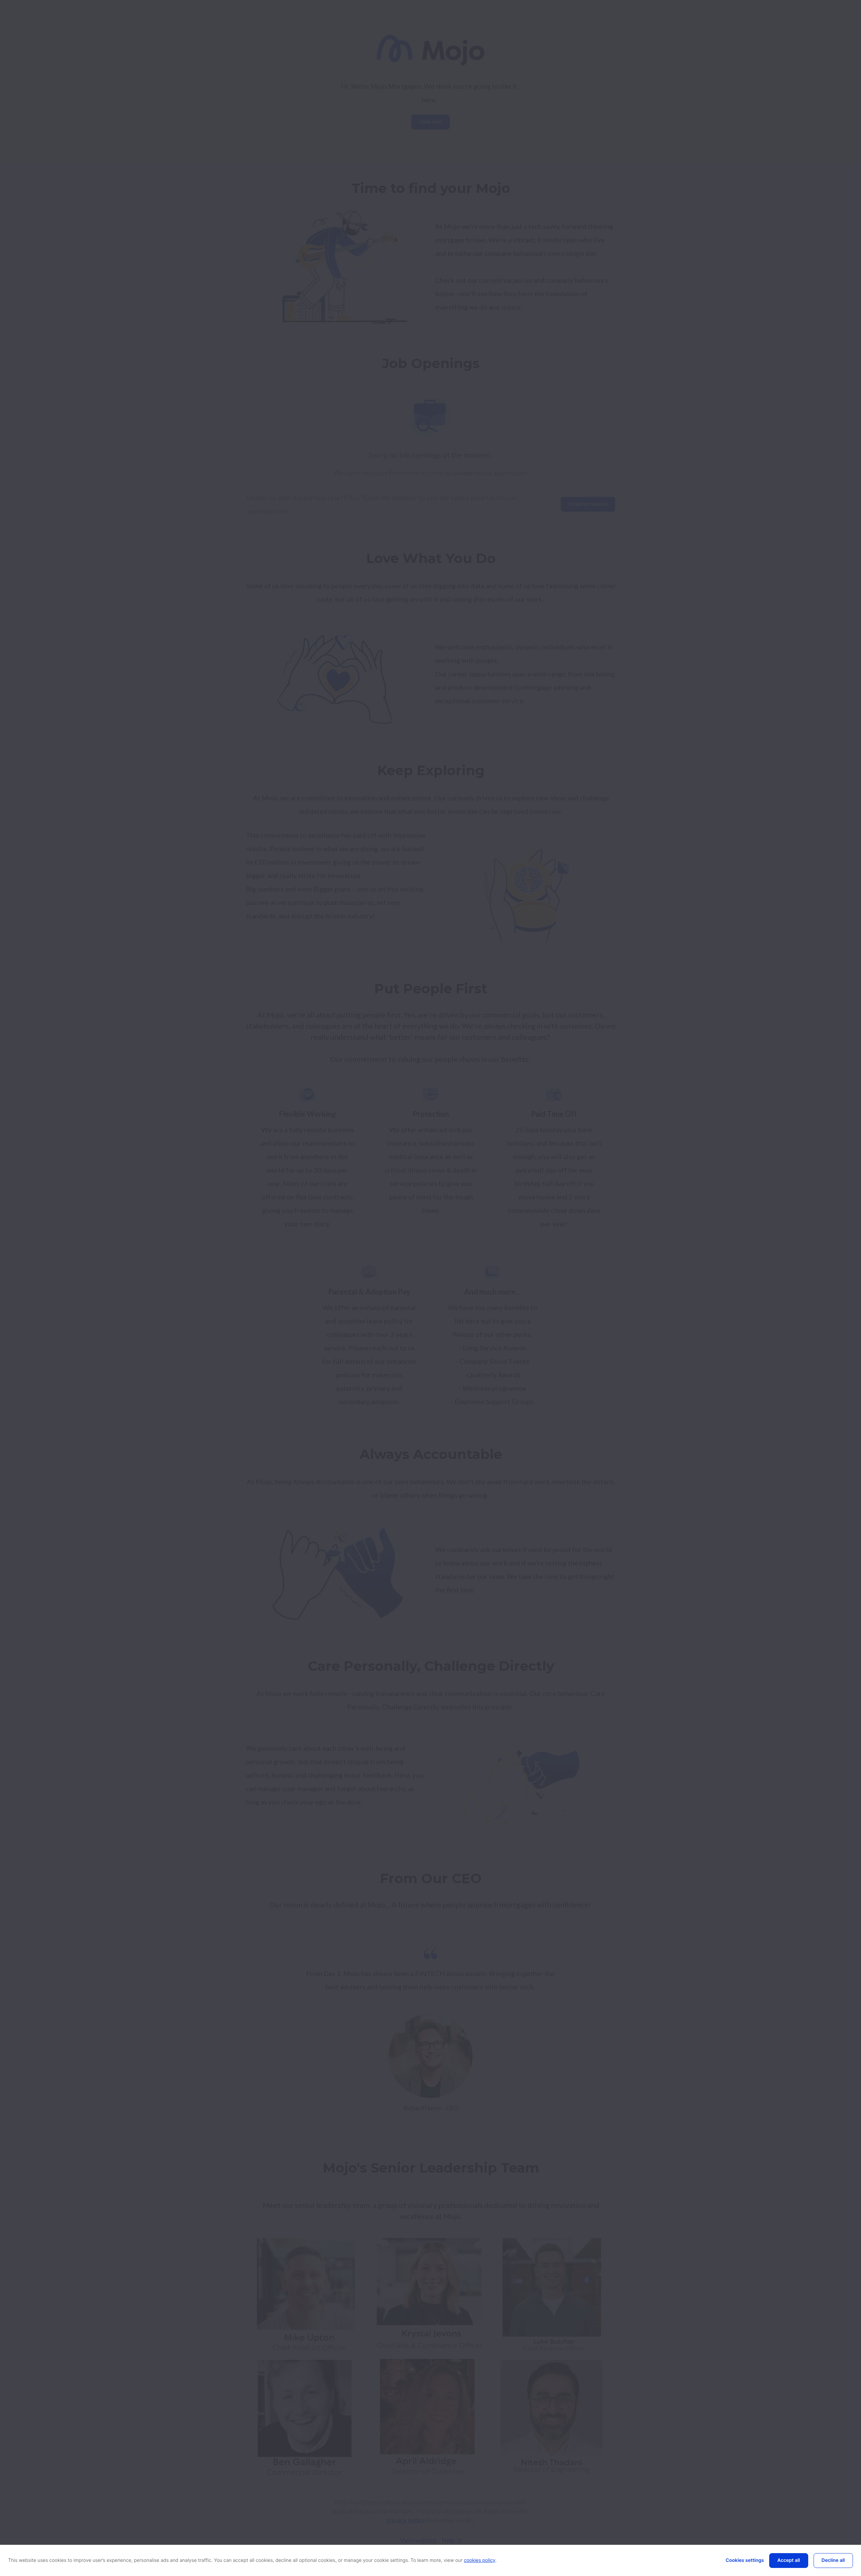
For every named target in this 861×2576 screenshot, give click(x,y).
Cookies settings (745, 2560)
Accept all (789, 2560)
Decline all (833, 2560)
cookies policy (480, 2560)
